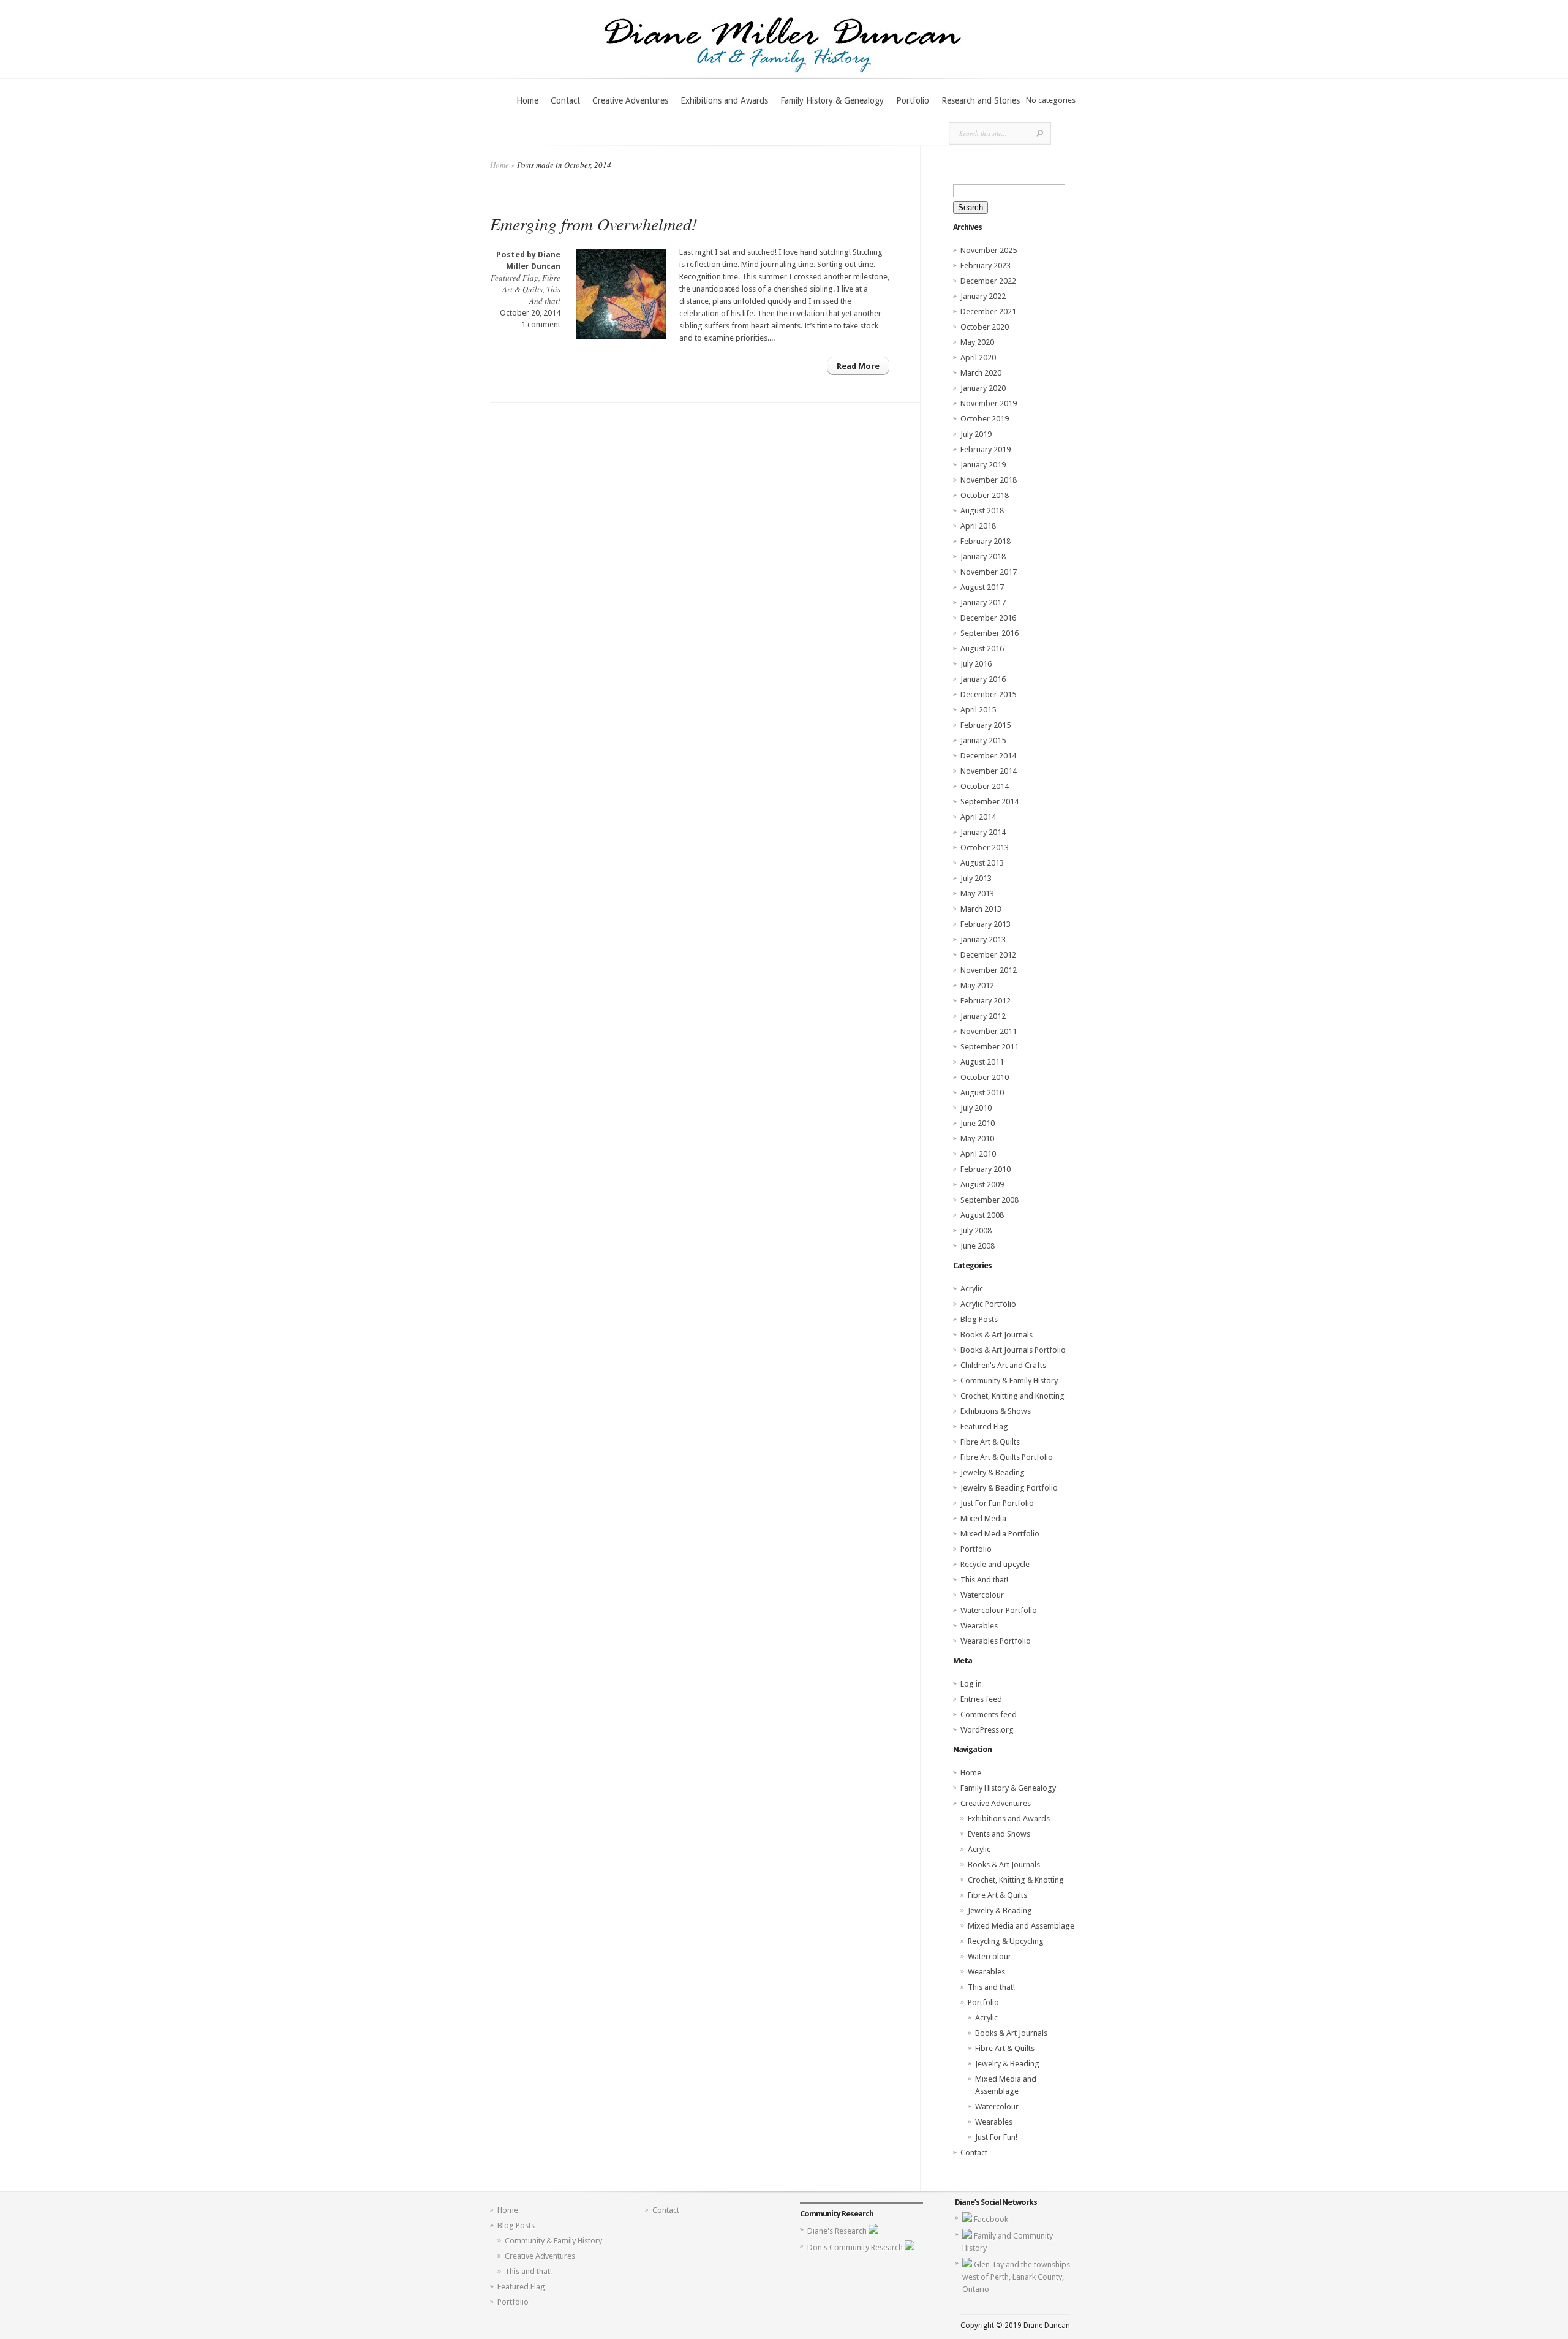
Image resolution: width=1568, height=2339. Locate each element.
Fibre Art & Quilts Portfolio (1007, 1457)
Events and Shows (999, 1834)
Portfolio (913, 100)
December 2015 (988, 694)
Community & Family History (1009, 1381)
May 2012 (977, 985)
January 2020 (983, 388)
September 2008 (989, 1200)
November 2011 (989, 1031)
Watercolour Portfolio (999, 1610)
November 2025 (989, 250)
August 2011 (982, 1062)
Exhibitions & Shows (996, 1411)
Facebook (991, 2219)
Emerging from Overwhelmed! (594, 224)
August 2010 (982, 1093)
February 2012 (986, 1001)
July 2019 (976, 434)
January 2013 (983, 939)
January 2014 (983, 832)
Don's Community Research (856, 2247)
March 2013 (981, 909)
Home (527, 100)
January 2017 (983, 603)
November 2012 (989, 970)
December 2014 (988, 756)
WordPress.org (987, 1730)
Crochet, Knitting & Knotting (1016, 1880)
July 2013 (976, 878)
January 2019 (983, 465)
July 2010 (976, 1108)
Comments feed (989, 1714)
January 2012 (983, 1016)
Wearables (979, 1626)
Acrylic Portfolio (988, 1304)
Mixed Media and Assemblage (1021, 1926)
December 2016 (988, 618)
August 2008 (982, 1215)
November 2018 (989, 480)
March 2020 (981, 373)
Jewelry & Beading (993, 1472)
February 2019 (986, 449)
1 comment (541, 324)
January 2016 (983, 679)
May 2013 (977, 894)
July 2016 (976, 664)
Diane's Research (838, 2231)
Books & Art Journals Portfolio (1013, 1350)
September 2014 (989, 802)
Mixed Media (983, 1518)
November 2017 (989, 572)
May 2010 (977, 1139)
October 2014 (985, 786)
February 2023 (986, 266)
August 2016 (982, 648)
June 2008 (978, 1246)
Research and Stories (981, 100)
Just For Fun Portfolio (997, 1503)
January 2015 (983, 740)
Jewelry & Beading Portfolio (1009, 1488)
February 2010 (986, 1169)
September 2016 (989, 633)
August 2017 (982, 587)
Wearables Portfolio (996, 1641)
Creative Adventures (630, 100)
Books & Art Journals (997, 1335)
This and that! (991, 1987)
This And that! (545, 295)
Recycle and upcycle (995, 1564)
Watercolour (982, 1595)
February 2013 (986, 924)
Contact (565, 100)
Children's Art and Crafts (1003, 1365)
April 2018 (978, 526)
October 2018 (985, 495)
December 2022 (988, 281)
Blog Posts (979, 1319)
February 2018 (986, 541)
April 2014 (978, 817)
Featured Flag (514, 278)
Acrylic (972, 1289)
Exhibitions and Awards (724, 100)
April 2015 (978, 710)
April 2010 (978, 1154)
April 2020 (978, 357)
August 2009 (982, 1185)
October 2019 (985, 419)
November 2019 (989, 403)
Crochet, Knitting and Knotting (1012, 1396)
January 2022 (983, 296)
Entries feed (981, 1699)
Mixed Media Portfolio (1000, 1534)
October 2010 (985, 1077)
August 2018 (982, 511)
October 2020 (985, 327)
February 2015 (986, 725)
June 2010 (978, 1123)
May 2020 (977, 342)
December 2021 (988, 312)
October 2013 (985, 848)
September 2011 (989, 1047)
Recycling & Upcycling (1006, 1941)
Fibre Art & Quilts (531, 283)
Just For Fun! (996, 2137)
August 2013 (982, 863)
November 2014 (989, 771)
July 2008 (976, 1230)
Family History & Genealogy (832, 100)
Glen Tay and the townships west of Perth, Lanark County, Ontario (1016, 2277)
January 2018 (983, 557)
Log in (971, 1684)
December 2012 (988, 955)
